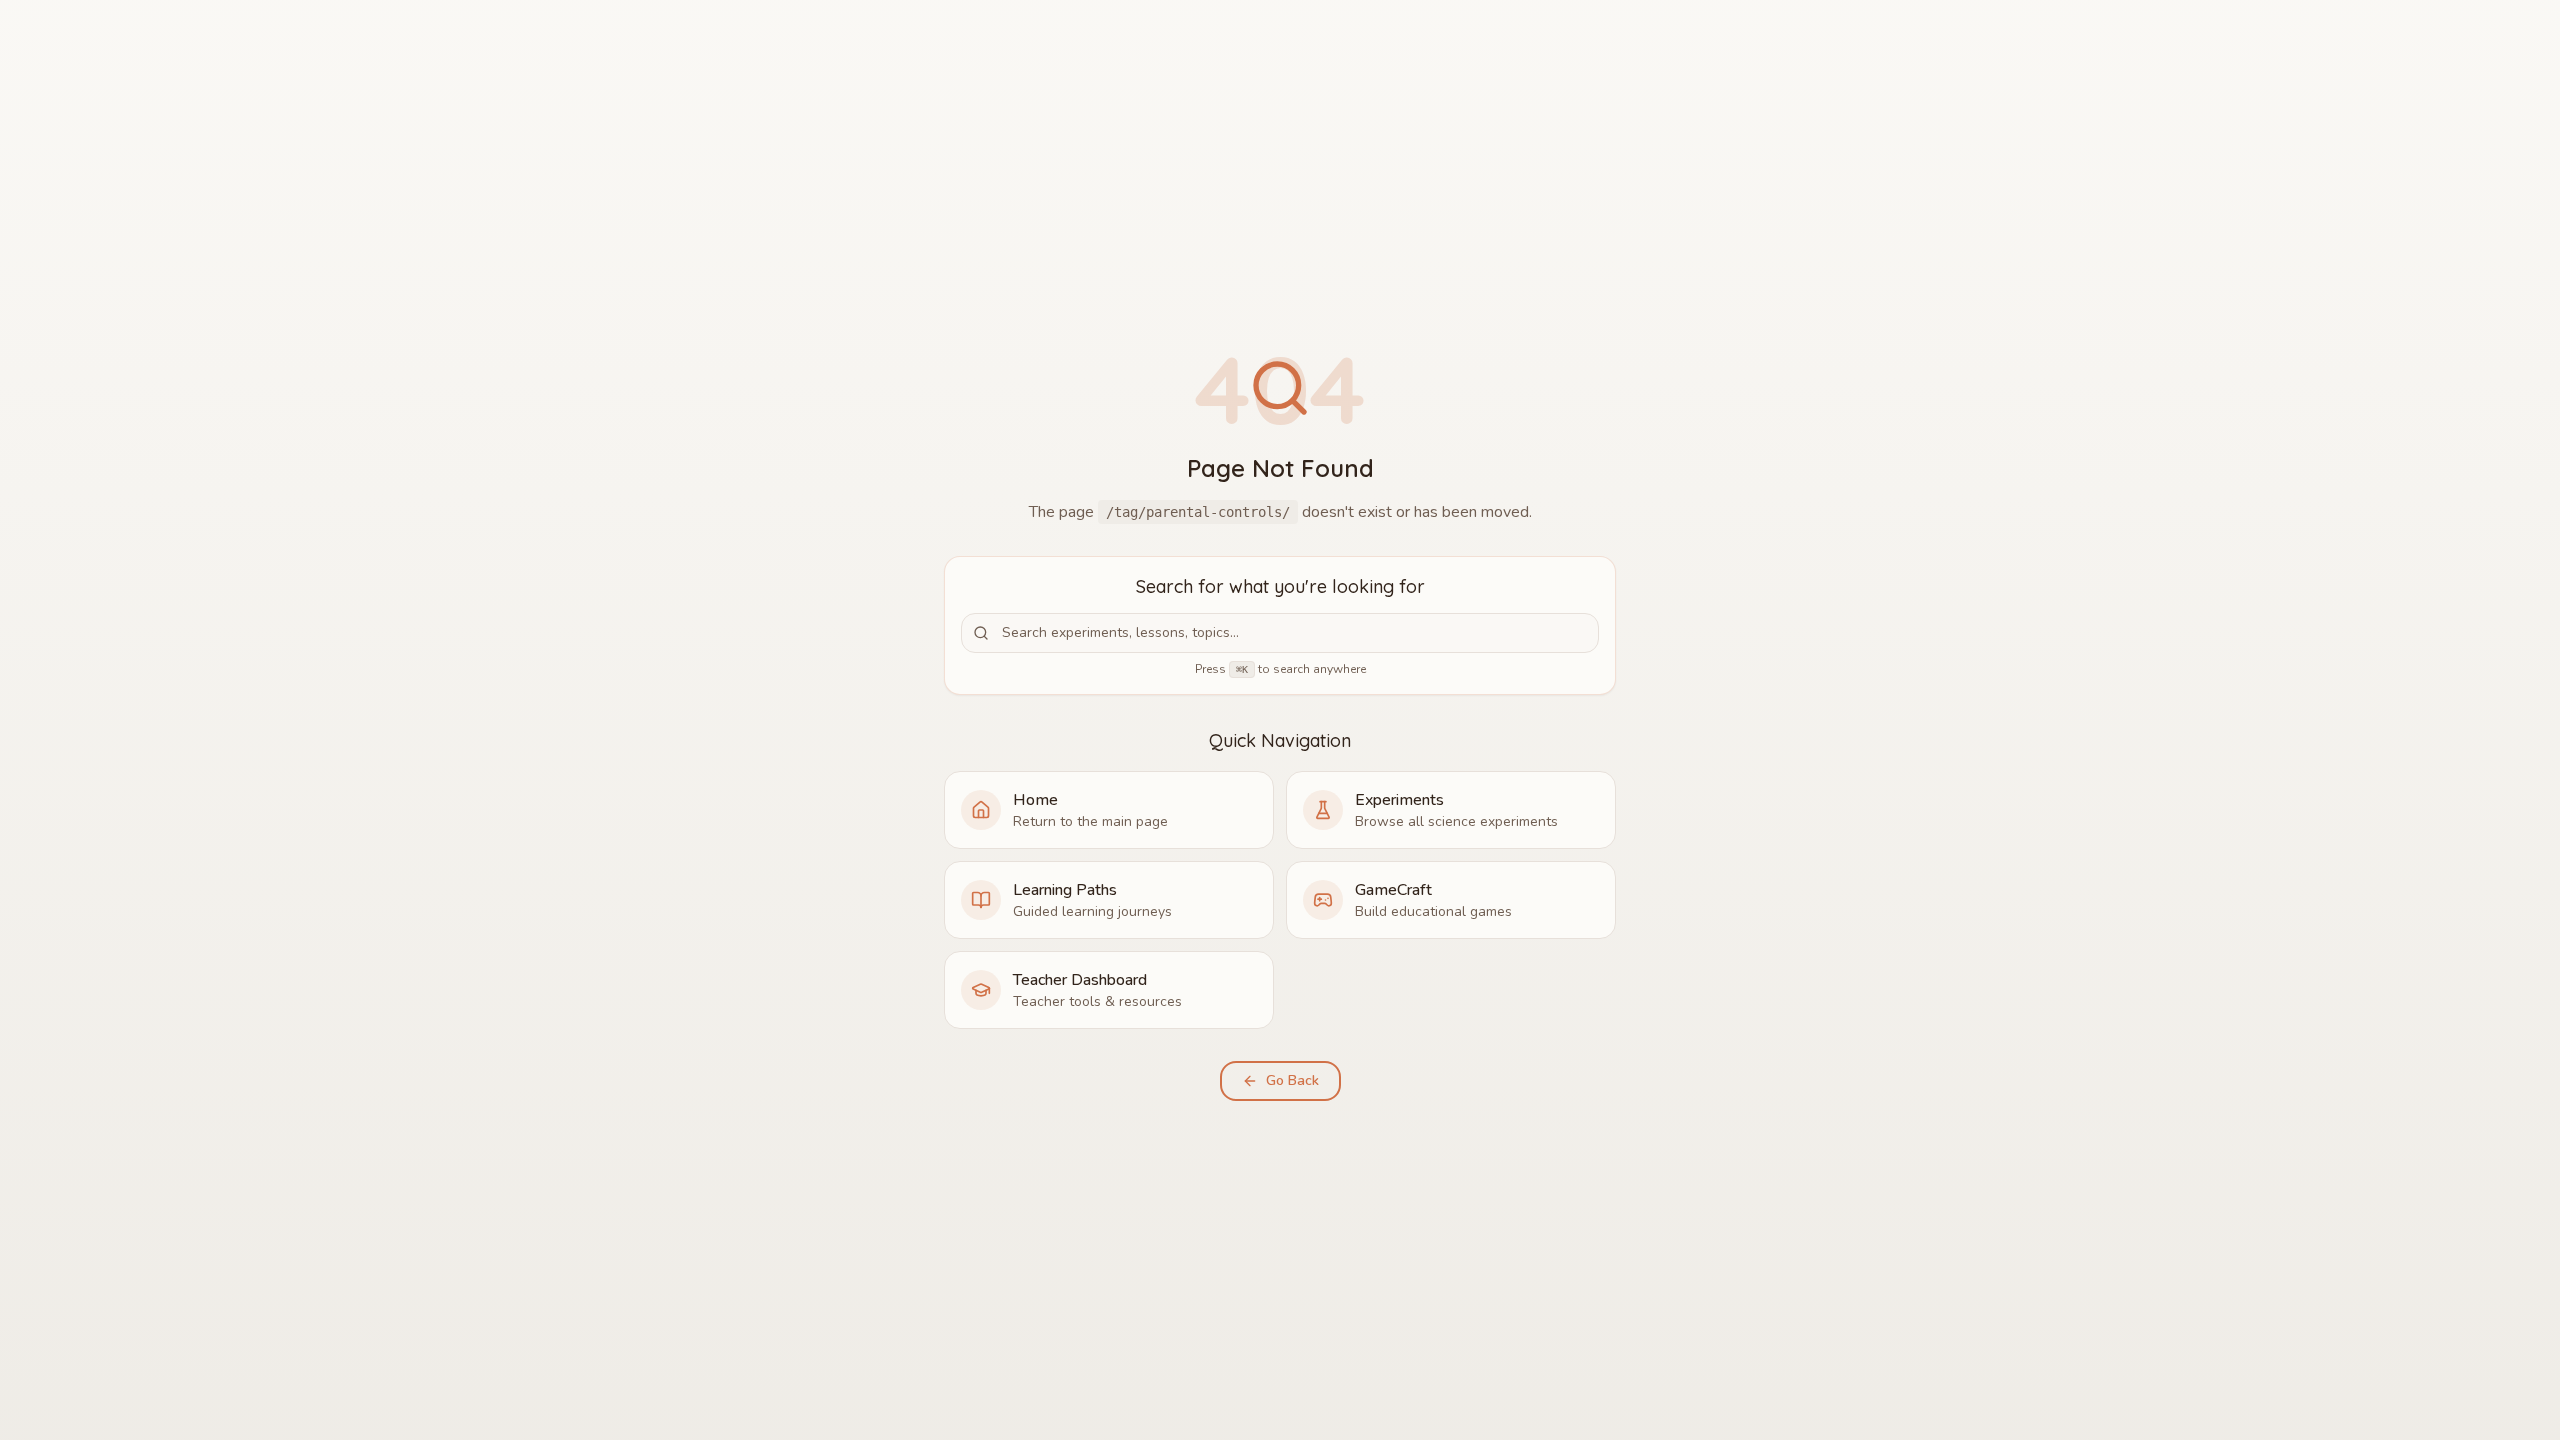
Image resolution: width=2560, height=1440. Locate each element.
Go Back (1292, 1080)
